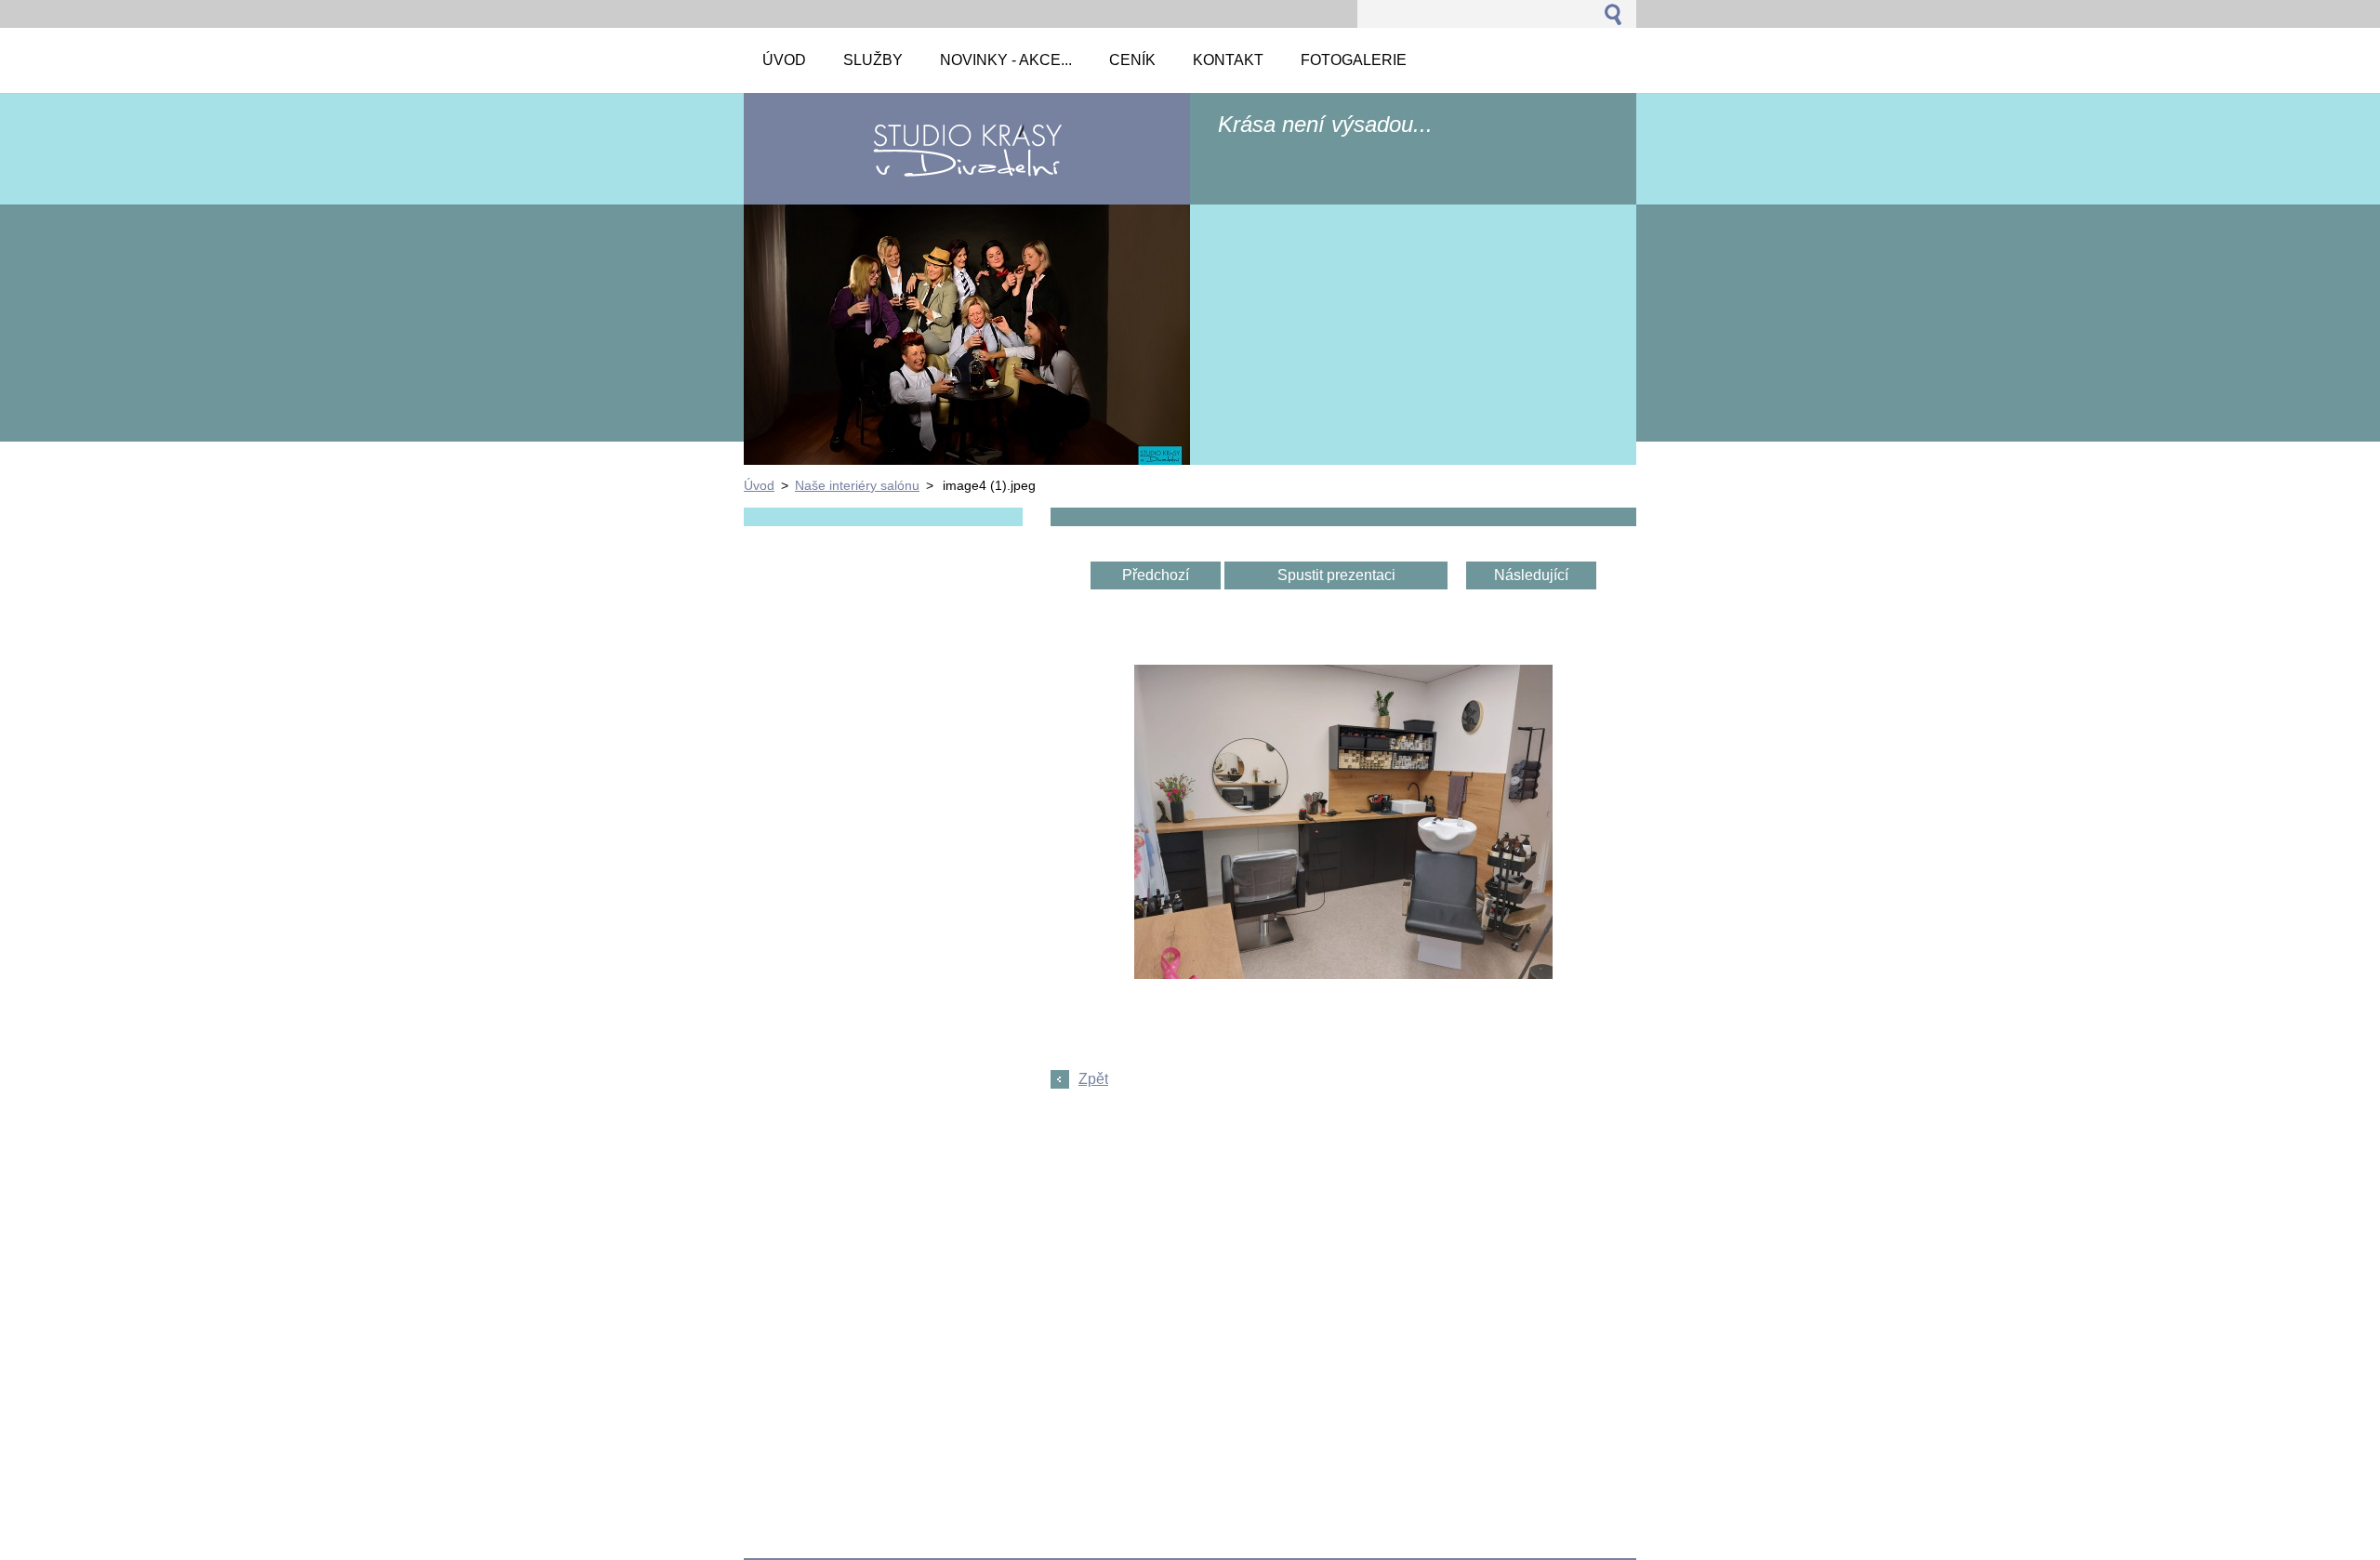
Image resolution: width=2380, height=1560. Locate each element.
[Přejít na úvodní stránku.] (967, 169)
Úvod (759, 485)
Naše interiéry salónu (857, 485)
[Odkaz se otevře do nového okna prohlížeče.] (1343, 974)
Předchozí (1156, 575)
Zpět (1093, 1079)
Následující (1531, 575)
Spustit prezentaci (1336, 575)
